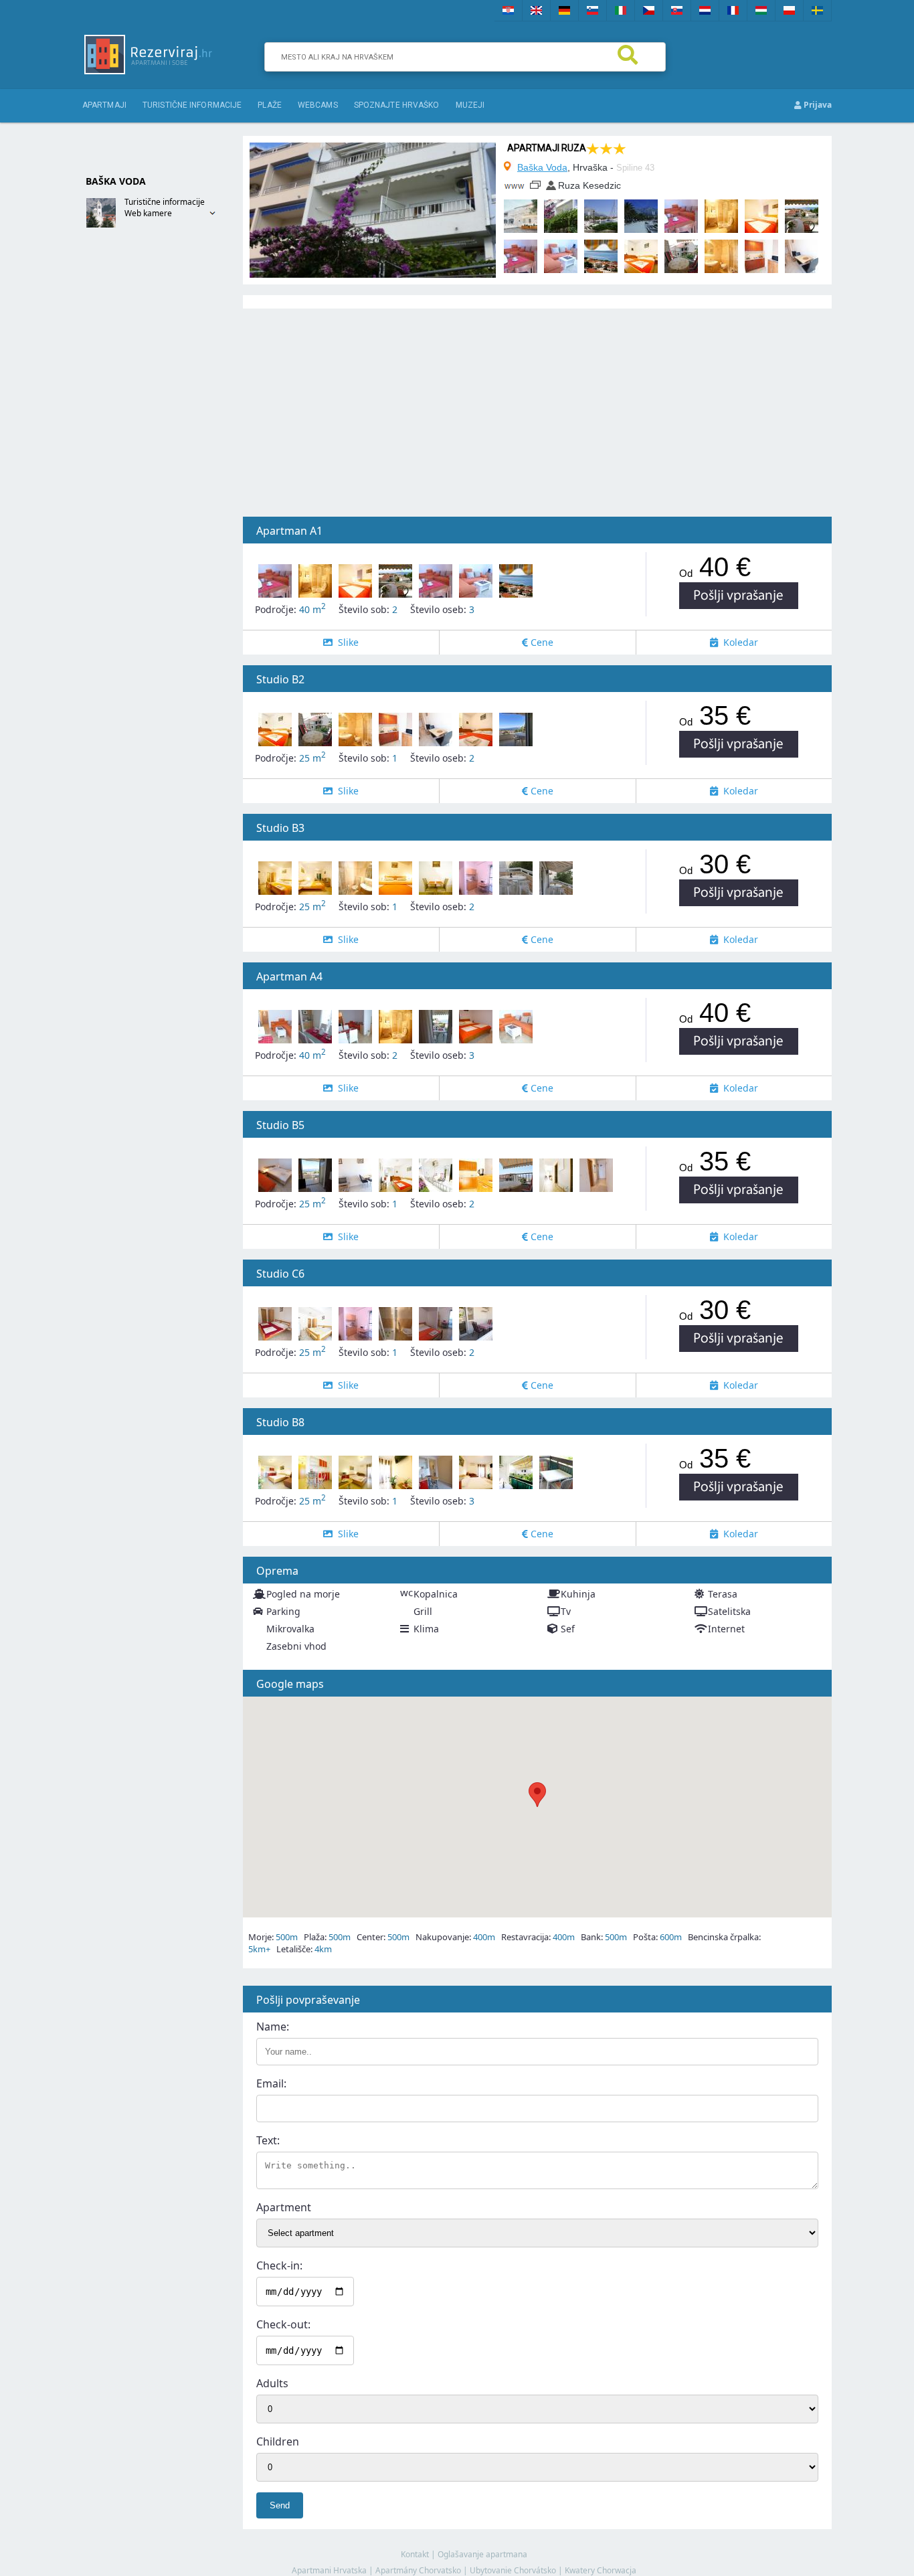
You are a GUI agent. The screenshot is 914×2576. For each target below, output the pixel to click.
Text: (268, 2140)
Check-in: (279, 2265)
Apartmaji (104, 105)
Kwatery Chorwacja (601, 2570)
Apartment (284, 2207)
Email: (271, 2083)
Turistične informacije (192, 105)
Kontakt (415, 2554)
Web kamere (148, 213)
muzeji (470, 105)
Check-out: (283, 2324)
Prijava (817, 105)
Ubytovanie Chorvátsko (513, 2570)
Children (278, 2441)
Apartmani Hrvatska (329, 2570)
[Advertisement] (136, 453)
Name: (273, 2027)
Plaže (270, 105)
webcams (318, 105)
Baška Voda (542, 167)
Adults (272, 2383)
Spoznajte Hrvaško (397, 105)
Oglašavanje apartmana (482, 2554)
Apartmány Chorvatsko (418, 2570)
